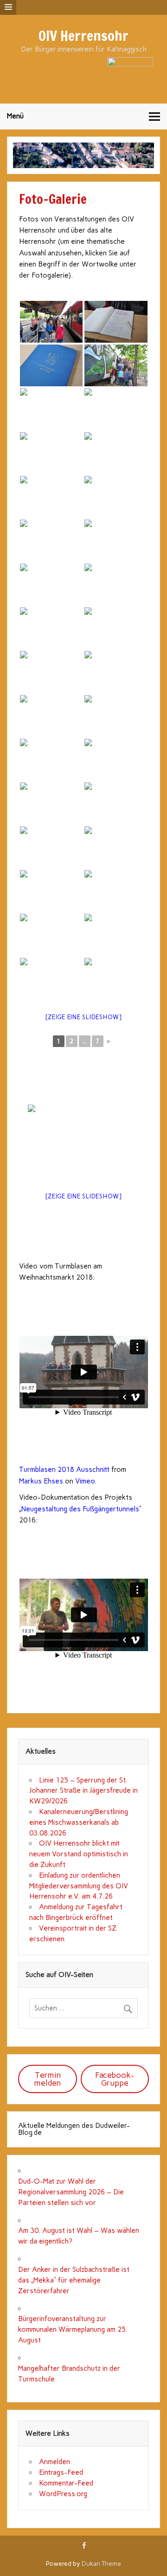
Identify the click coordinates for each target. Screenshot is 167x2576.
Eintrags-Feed (61, 2472)
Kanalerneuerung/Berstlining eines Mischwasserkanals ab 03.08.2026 (79, 1822)
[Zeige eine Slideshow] (83, 1017)
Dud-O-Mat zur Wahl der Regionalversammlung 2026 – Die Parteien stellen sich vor (71, 2192)
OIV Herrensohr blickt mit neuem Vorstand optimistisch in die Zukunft (79, 1854)
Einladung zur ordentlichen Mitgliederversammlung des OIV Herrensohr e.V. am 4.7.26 (79, 1886)
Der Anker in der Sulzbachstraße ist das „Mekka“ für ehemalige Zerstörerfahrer (74, 2280)
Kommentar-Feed (66, 2483)
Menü (15, 116)
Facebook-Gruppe (115, 2079)
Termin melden (48, 2079)
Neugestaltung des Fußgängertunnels (80, 1509)
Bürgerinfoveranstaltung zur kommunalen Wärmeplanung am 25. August (73, 2329)
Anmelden (55, 2462)
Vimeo (85, 1481)
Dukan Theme (101, 2563)
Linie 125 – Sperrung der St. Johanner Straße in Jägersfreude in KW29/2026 (83, 1791)
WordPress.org (63, 2494)
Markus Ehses (41, 1481)
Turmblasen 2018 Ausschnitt (64, 1470)
